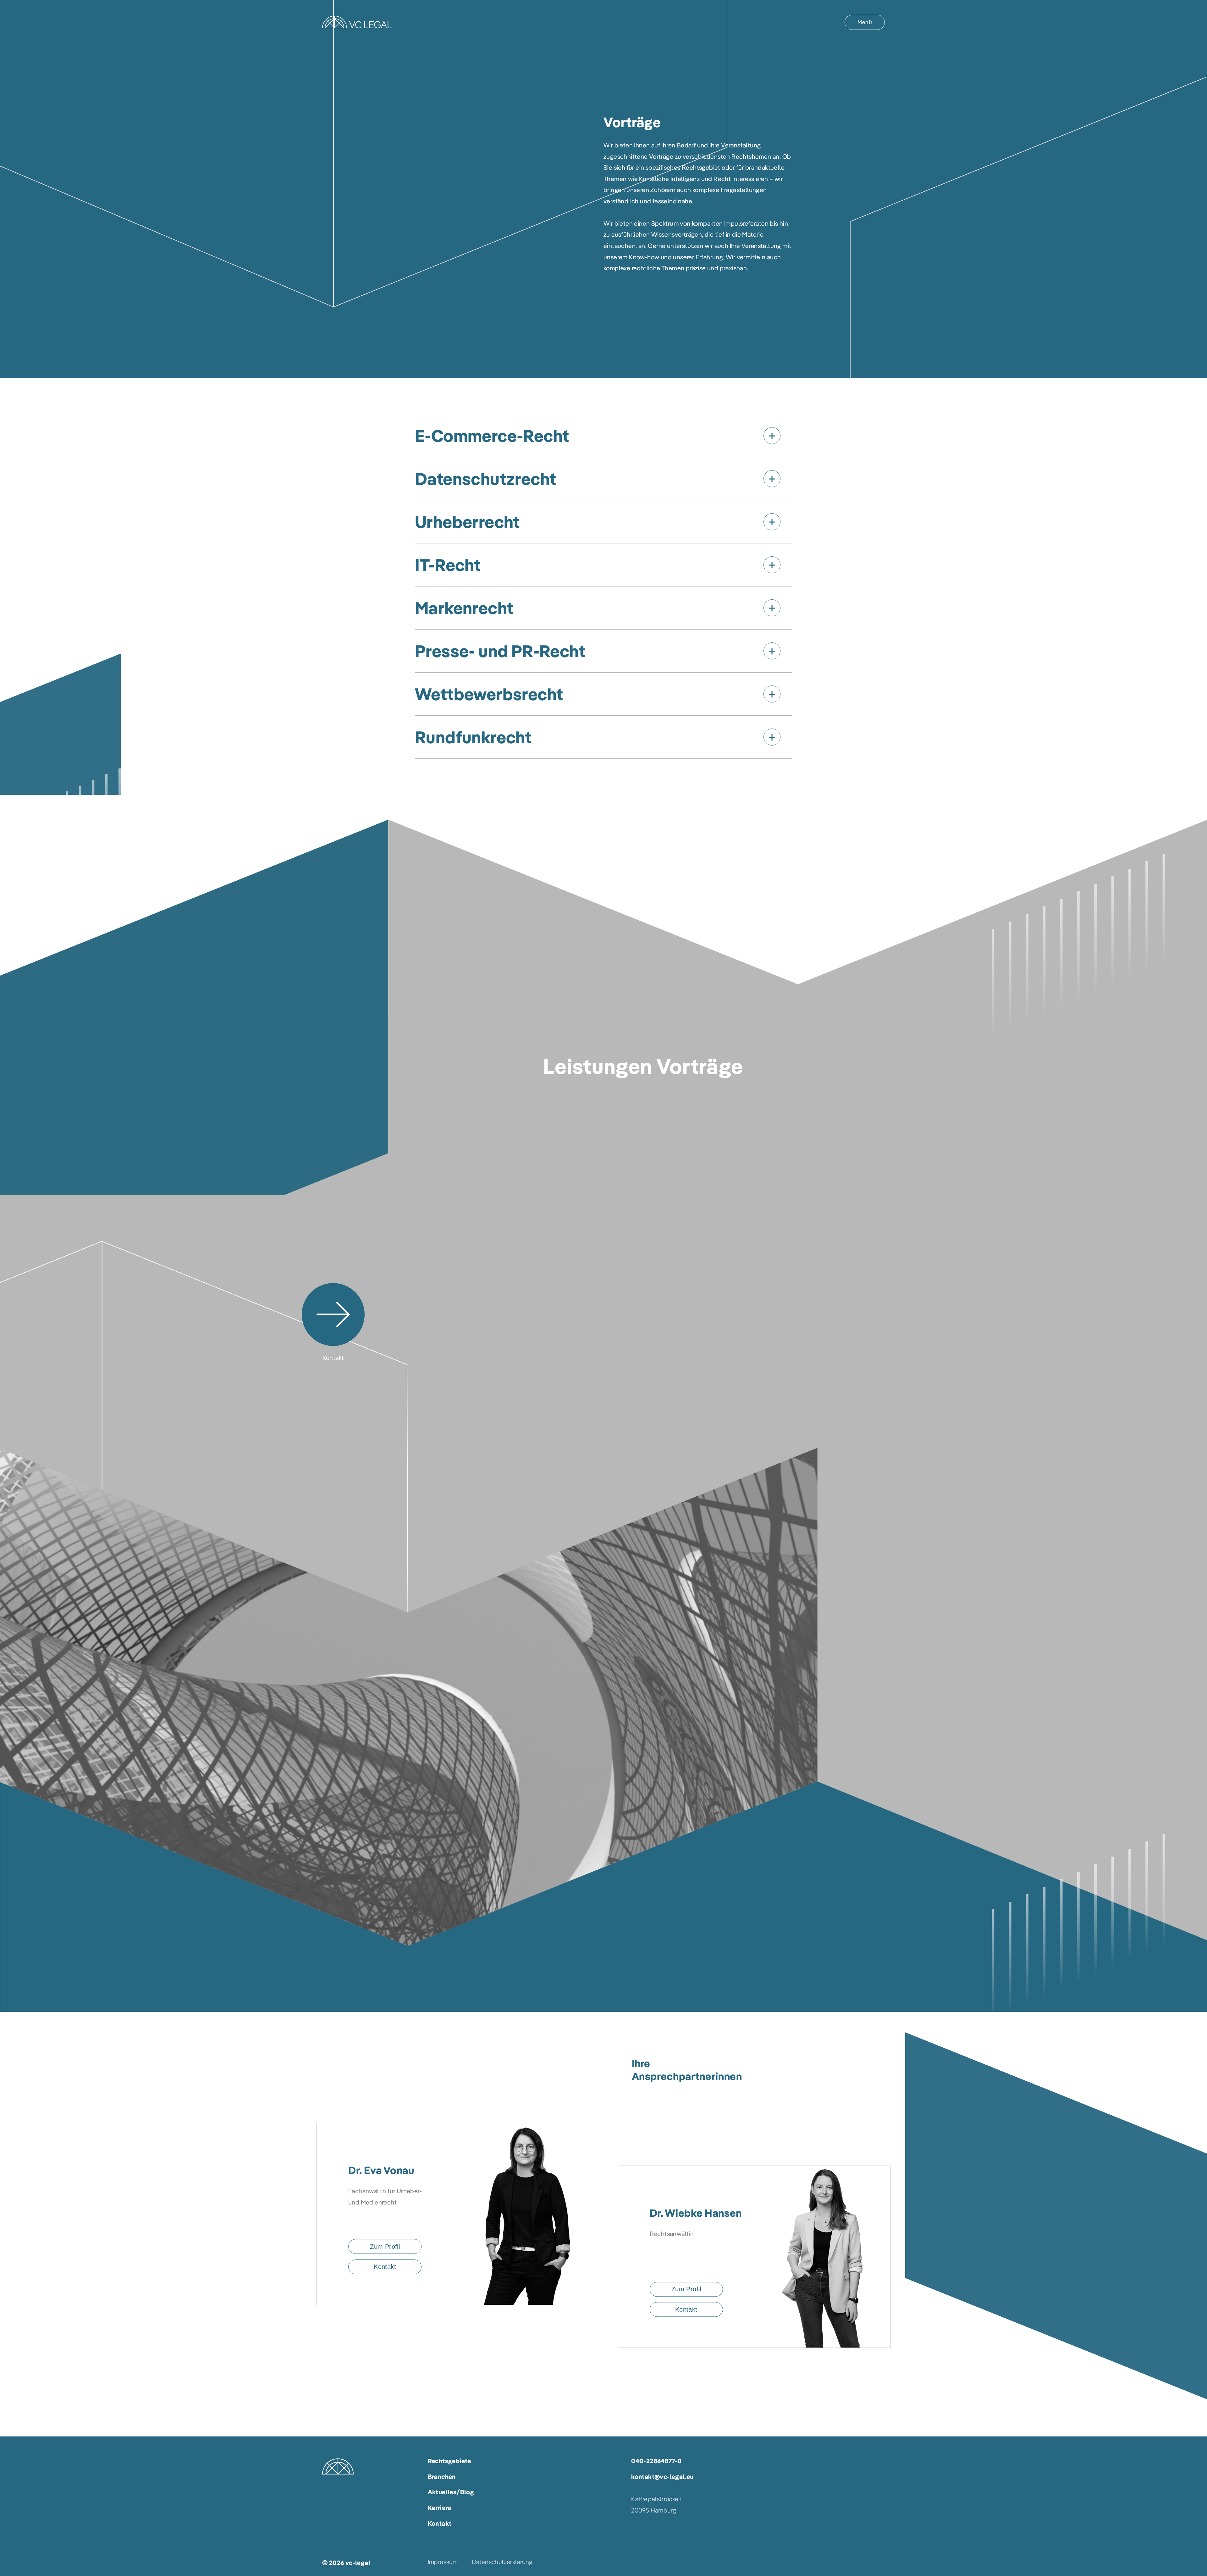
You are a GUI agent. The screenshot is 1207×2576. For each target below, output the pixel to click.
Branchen (442, 2477)
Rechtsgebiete (449, 2461)
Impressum (443, 2562)
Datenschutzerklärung (502, 2562)
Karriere (440, 2508)
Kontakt (440, 2523)
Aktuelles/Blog (451, 2492)
